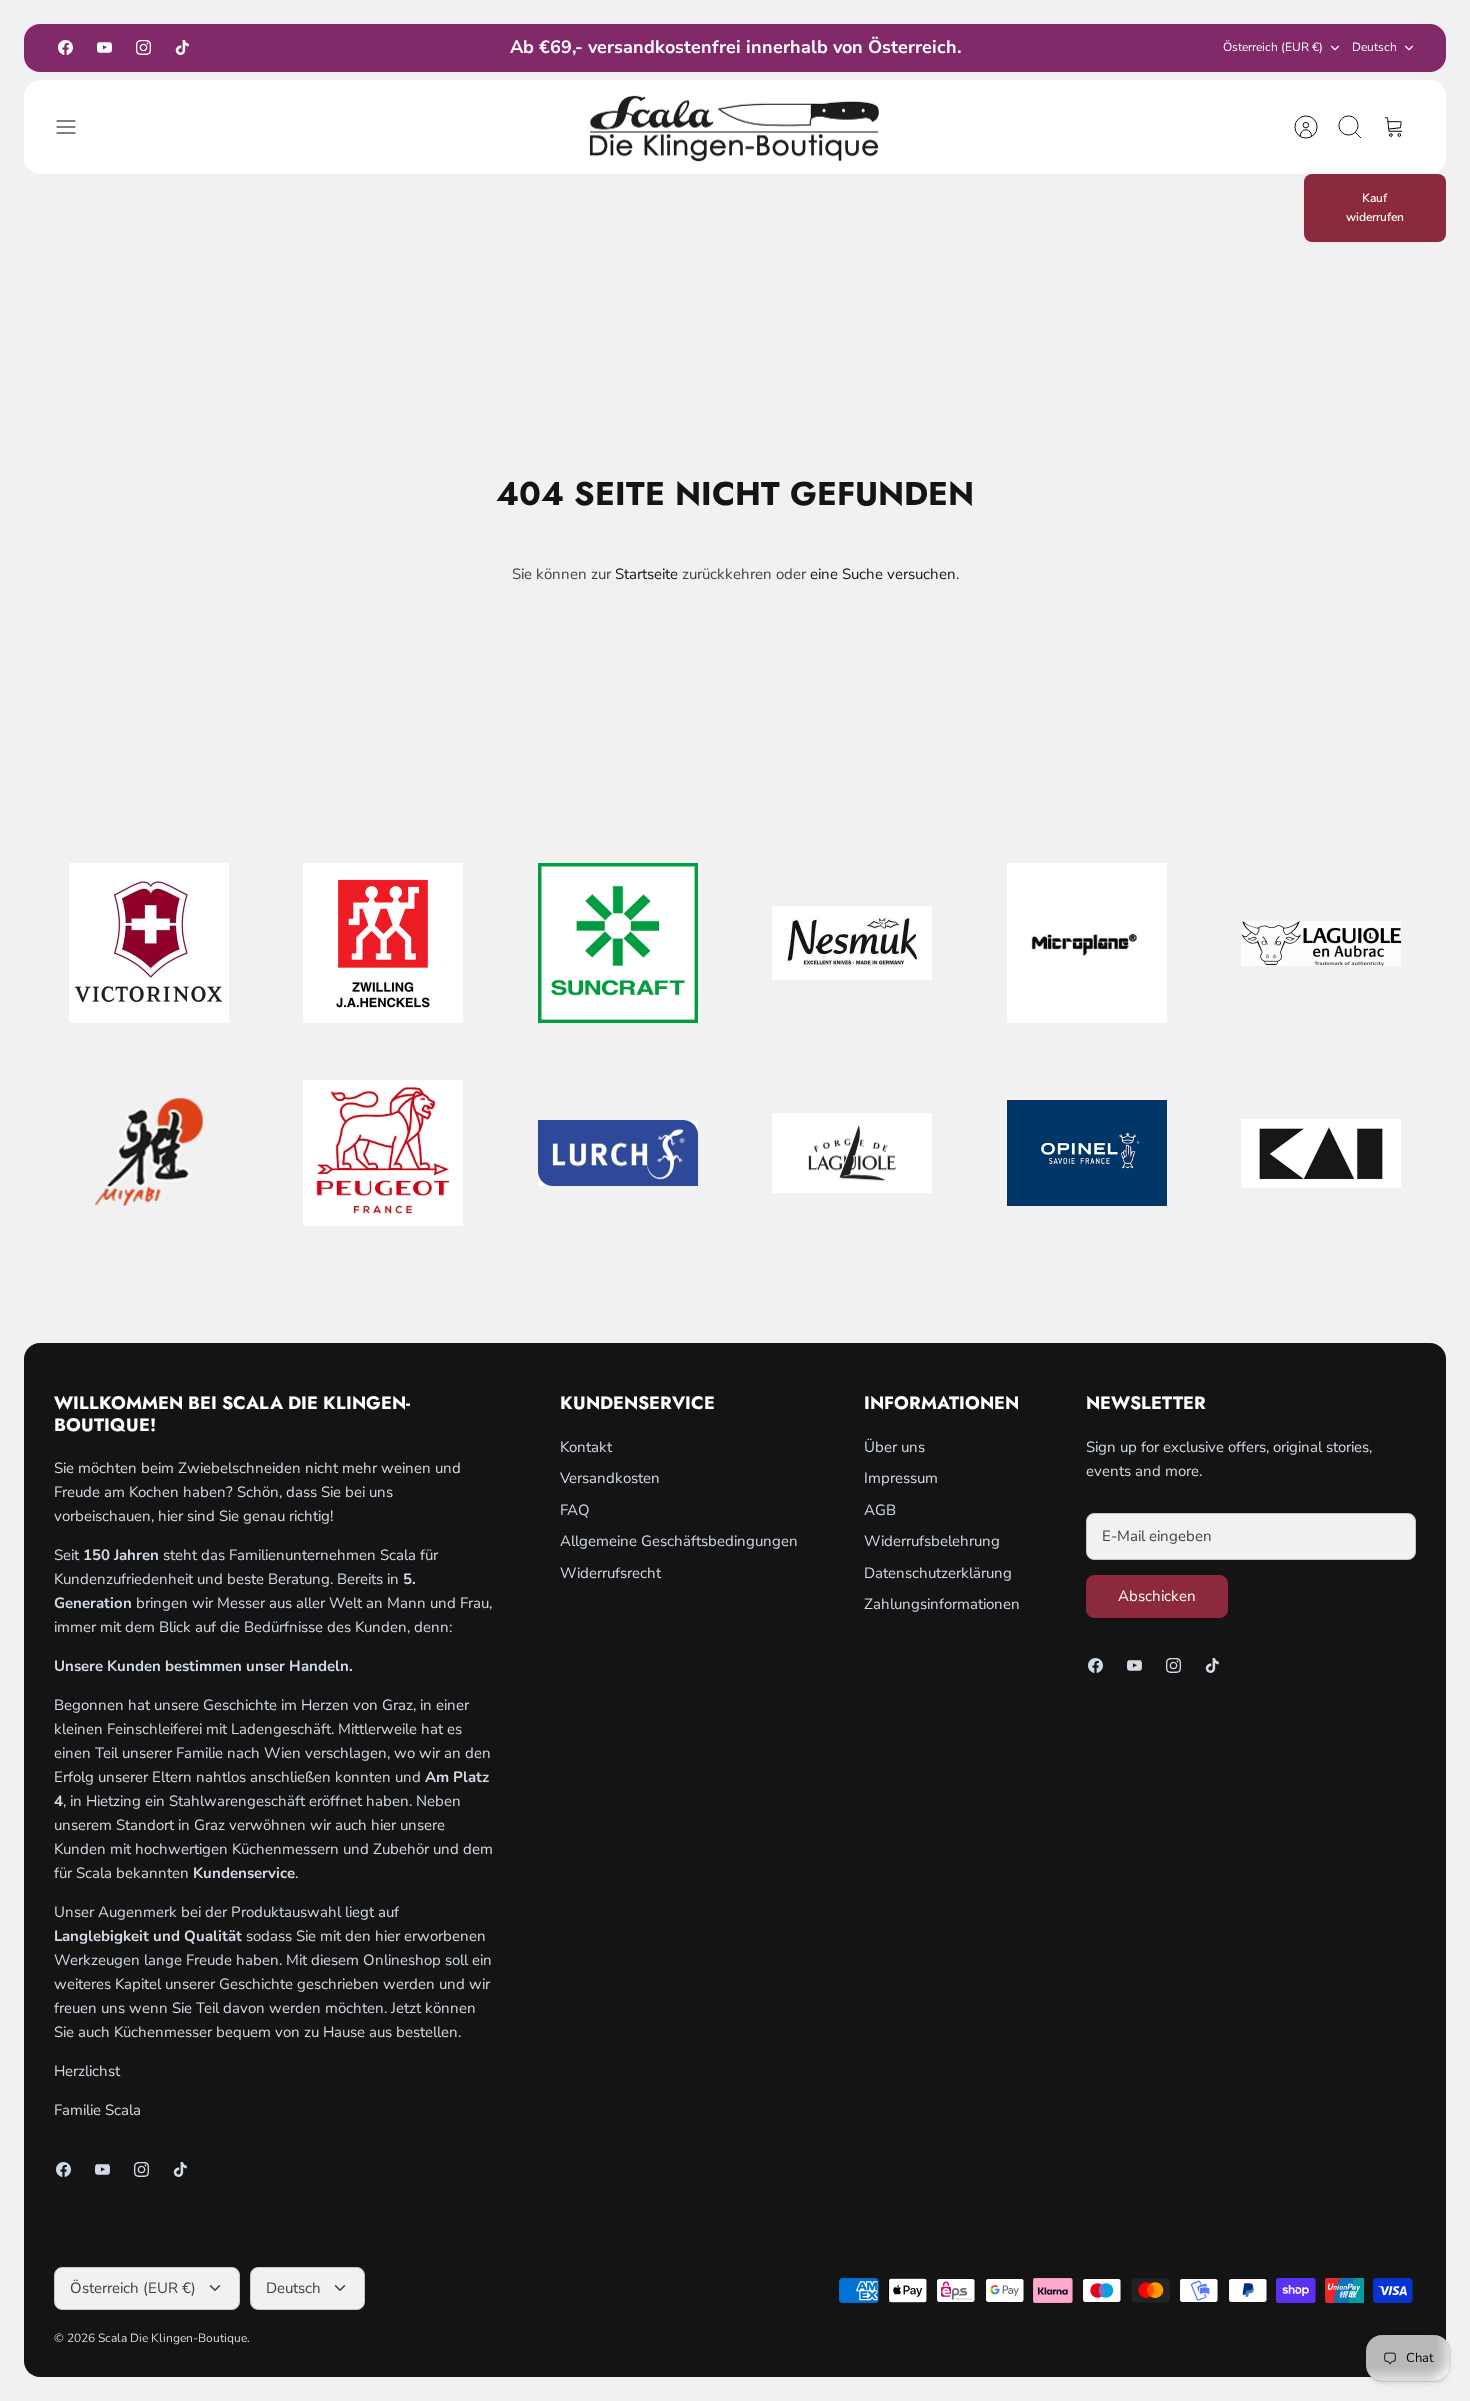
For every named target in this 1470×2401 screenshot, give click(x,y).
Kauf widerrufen (1375, 207)
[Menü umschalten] (76, 127)
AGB (880, 1510)
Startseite (646, 574)
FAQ (575, 1510)
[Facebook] (65, 47)
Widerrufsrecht (610, 1573)
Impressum (901, 1478)
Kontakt (586, 1447)
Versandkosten (610, 1478)
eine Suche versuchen (883, 574)
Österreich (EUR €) (1273, 47)
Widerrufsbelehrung (932, 1541)
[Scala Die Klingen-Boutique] (735, 127)
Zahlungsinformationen (942, 1604)
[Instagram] (143, 47)
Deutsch (1374, 47)
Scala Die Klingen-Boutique (172, 2338)
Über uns (894, 1447)
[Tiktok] (182, 47)
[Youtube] (104, 47)
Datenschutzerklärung (938, 1573)
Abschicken (1157, 1596)
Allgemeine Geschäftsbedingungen (679, 1541)
